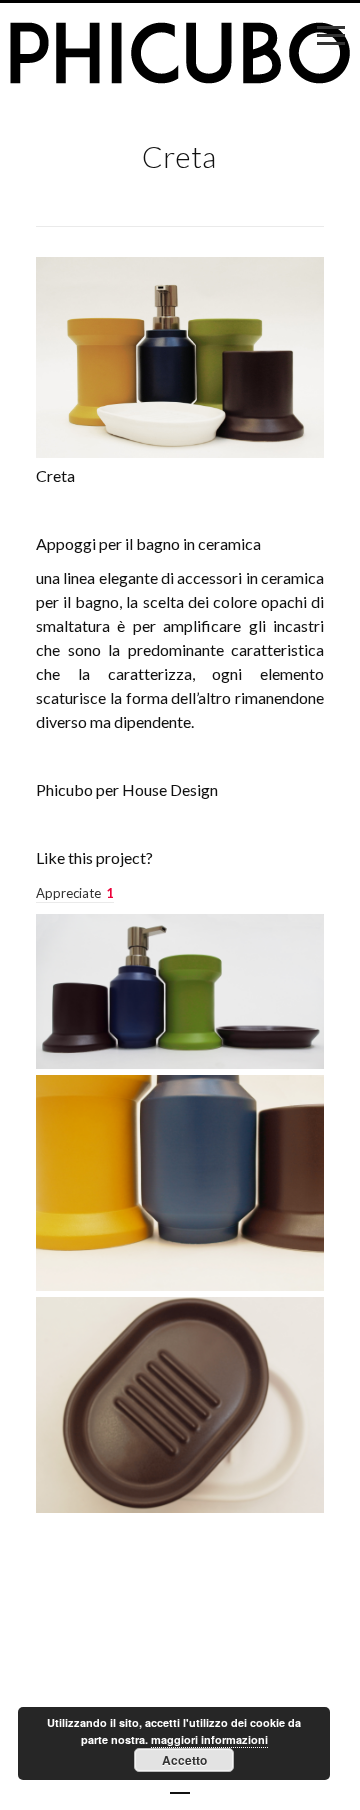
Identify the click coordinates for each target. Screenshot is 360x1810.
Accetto (184, 1760)
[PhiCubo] (180, 54)
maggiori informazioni (209, 1739)
